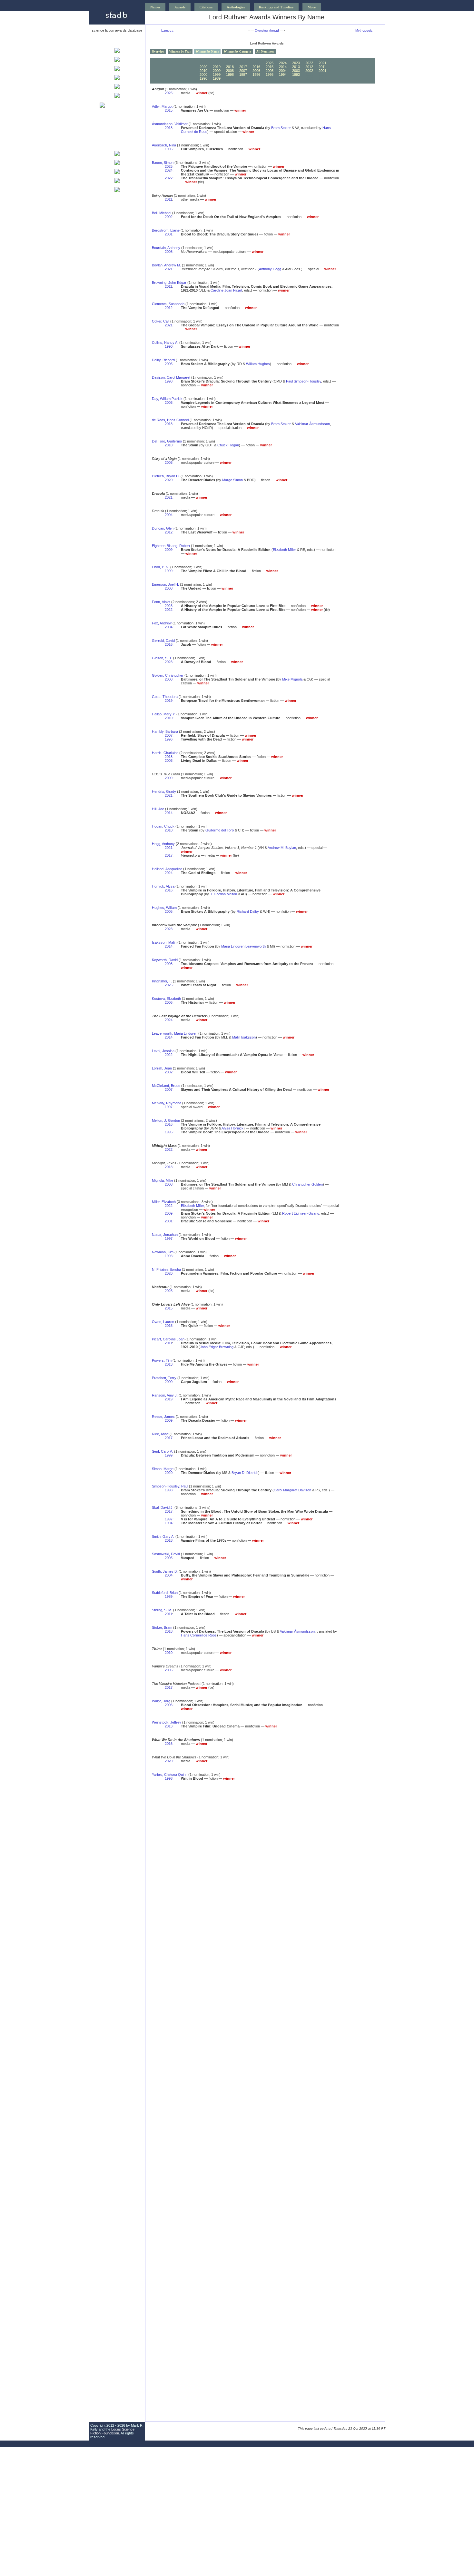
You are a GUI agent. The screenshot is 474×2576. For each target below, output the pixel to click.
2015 (270, 67)
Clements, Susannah (168, 304)
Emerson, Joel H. (165, 584)
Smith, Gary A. (163, 1537)
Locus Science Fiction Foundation (112, 2431)
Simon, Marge (163, 1469)
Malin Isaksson (244, 1037)
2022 (309, 63)
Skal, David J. (163, 1507)
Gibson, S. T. (162, 658)
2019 (217, 67)
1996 (256, 75)
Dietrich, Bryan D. (166, 476)
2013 (296, 67)
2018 (230, 67)
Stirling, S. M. (162, 1610)
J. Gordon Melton (223, 894)
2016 (256, 67)
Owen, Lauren (163, 1322)
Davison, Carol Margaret (171, 377)
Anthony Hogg (270, 269)
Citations (206, 7)
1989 (217, 78)
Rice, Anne (160, 1434)
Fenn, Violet (161, 602)
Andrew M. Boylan (282, 848)
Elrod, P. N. (161, 567)
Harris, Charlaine (165, 753)
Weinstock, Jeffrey (167, 1722)
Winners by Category (238, 52)
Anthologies (236, 7)
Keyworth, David (165, 960)
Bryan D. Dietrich (245, 1473)
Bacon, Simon (163, 163)
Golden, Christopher (168, 675)
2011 (322, 67)
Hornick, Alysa (163, 886)
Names (155, 7)
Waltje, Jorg (161, 1701)
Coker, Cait (161, 321)
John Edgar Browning (217, 1347)
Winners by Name (207, 52)
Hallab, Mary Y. (164, 714)
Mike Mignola (292, 679)
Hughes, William (164, 908)
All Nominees (265, 52)
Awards (180, 7)
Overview (158, 52)
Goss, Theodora (165, 697)
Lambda (167, 30)
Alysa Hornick (232, 1128)
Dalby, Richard (163, 360)
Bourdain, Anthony (166, 248)
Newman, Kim (163, 1252)
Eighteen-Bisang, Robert (171, 546)
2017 (243, 67)
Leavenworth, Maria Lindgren (175, 1033)
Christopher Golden (307, 1184)
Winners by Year (180, 52)
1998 (230, 75)
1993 (296, 75)
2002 (309, 71)
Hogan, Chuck (163, 826)
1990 (203, 78)
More (312, 7)
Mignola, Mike (163, 1180)
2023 (296, 63)
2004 (283, 71)
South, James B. (165, 1571)
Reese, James (163, 1417)
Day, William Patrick (167, 399)
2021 (322, 63)
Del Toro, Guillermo (167, 441)
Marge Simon (232, 480)
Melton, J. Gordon (166, 1120)
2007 (243, 71)
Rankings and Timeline (276, 7)
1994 (283, 75)
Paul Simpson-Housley (304, 381)
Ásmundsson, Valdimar (170, 124)
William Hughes (258, 364)
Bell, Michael (162, 213)
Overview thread (267, 30)
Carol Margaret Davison (292, 1490)
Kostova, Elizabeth (166, 999)
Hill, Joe (158, 809)
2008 (230, 71)
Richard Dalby (248, 911)
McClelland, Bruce (166, 1086)
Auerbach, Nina (164, 145)
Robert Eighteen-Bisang (301, 1213)
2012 (309, 67)
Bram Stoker (281, 128)
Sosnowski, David (166, 1554)
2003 (296, 71)
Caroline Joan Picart (226, 290)
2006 (256, 71)
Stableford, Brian (165, 1593)
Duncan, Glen (163, 528)
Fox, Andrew (162, 623)
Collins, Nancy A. (165, 343)
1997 (243, 75)
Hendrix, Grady (164, 791)
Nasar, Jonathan (165, 1235)
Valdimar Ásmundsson (312, 424)
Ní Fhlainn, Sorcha (166, 1269)
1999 (217, 75)
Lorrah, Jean (162, 1068)
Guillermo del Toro (220, 830)
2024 (283, 63)
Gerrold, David (163, 641)
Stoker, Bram (162, 1627)
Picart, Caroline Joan (168, 1339)
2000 (203, 75)
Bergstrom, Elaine (166, 230)
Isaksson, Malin (164, 942)
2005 (270, 71)
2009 (217, 71)
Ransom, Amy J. (165, 1395)
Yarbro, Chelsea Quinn (170, 1775)
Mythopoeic (364, 30)
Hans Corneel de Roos (199, 1635)
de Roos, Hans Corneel (170, 420)
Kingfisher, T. (162, 981)
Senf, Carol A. (163, 1451)
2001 (322, 71)
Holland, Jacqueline (167, 869)
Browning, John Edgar (169, 283)
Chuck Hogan (228, 445)
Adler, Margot (162, 106)
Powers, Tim (162, 1360)
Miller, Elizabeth (164, 1202)
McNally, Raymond (167, 1103)
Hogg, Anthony (163, 844)
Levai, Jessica (163, 1051)
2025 (270, 63)
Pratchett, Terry (164, 1378)
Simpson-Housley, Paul (170, 1486)
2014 (283, 67)
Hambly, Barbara (165, 731)
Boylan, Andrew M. (166, 265)
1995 (270, 75)
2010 (203, 71)
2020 (203, 67)
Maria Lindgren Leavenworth (243, 946)
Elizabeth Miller (284, 550)
